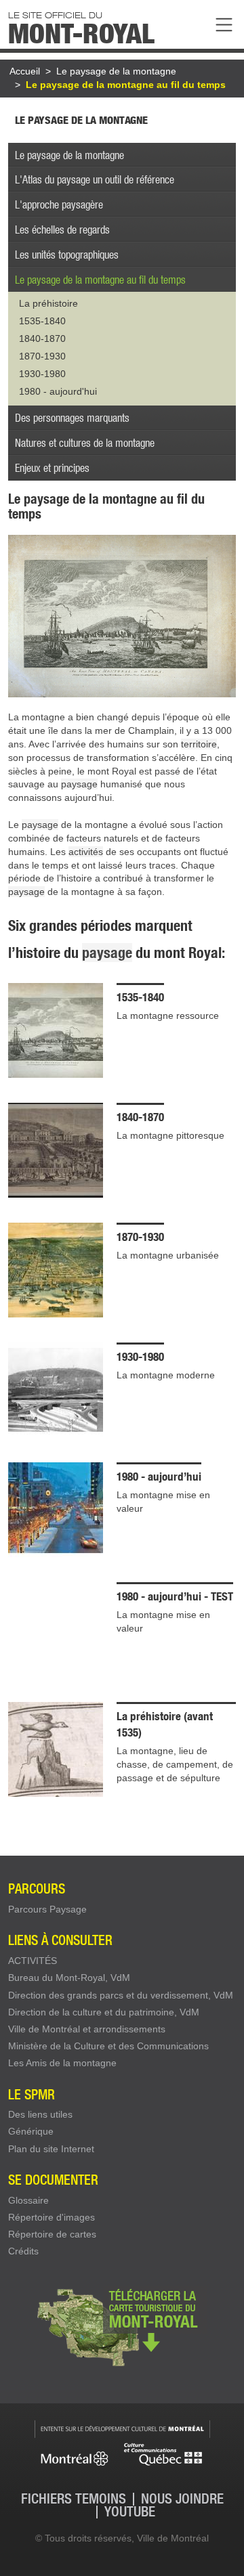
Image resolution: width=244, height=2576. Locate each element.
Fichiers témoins (74, 2499)
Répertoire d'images (52, 2217)
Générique (31, 2131)
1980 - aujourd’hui (159, 1476)
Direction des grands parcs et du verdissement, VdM (121, 1995)
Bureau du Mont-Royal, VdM (69, 1978)
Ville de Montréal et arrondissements (87, 2029)
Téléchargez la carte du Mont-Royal (122, 2326)
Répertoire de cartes (52, 2234)
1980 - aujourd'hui (58, 391)
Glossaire (28, 2200)
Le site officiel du (81, 26)
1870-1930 (42, 356)
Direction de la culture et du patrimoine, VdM (104, 2012)
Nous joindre (182, 2499)
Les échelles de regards (62, 229)
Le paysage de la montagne (116, 71)
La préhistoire (48, 303)
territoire (199, 744)
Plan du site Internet (51, 2149)
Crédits (23, 2251)
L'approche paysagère (59, 204)
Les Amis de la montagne (62, 2063)
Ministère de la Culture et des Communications (108, 2046)
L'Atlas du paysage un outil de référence (95, 179)
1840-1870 (42, 339)
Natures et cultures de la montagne (85, 442)
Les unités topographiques (67, 254)
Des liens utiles (40, 2114)
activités (86, 852)
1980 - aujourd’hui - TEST (175, 1596)
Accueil (25, 71)
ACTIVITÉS (33, 1961)
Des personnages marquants (72, 417)
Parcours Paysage (47, 1909)
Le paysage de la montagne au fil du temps (126, 85)
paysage (79, 784)
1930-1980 (42, 374)
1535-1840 (42, 321)
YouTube (130, 2512)
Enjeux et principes (52, 467)
